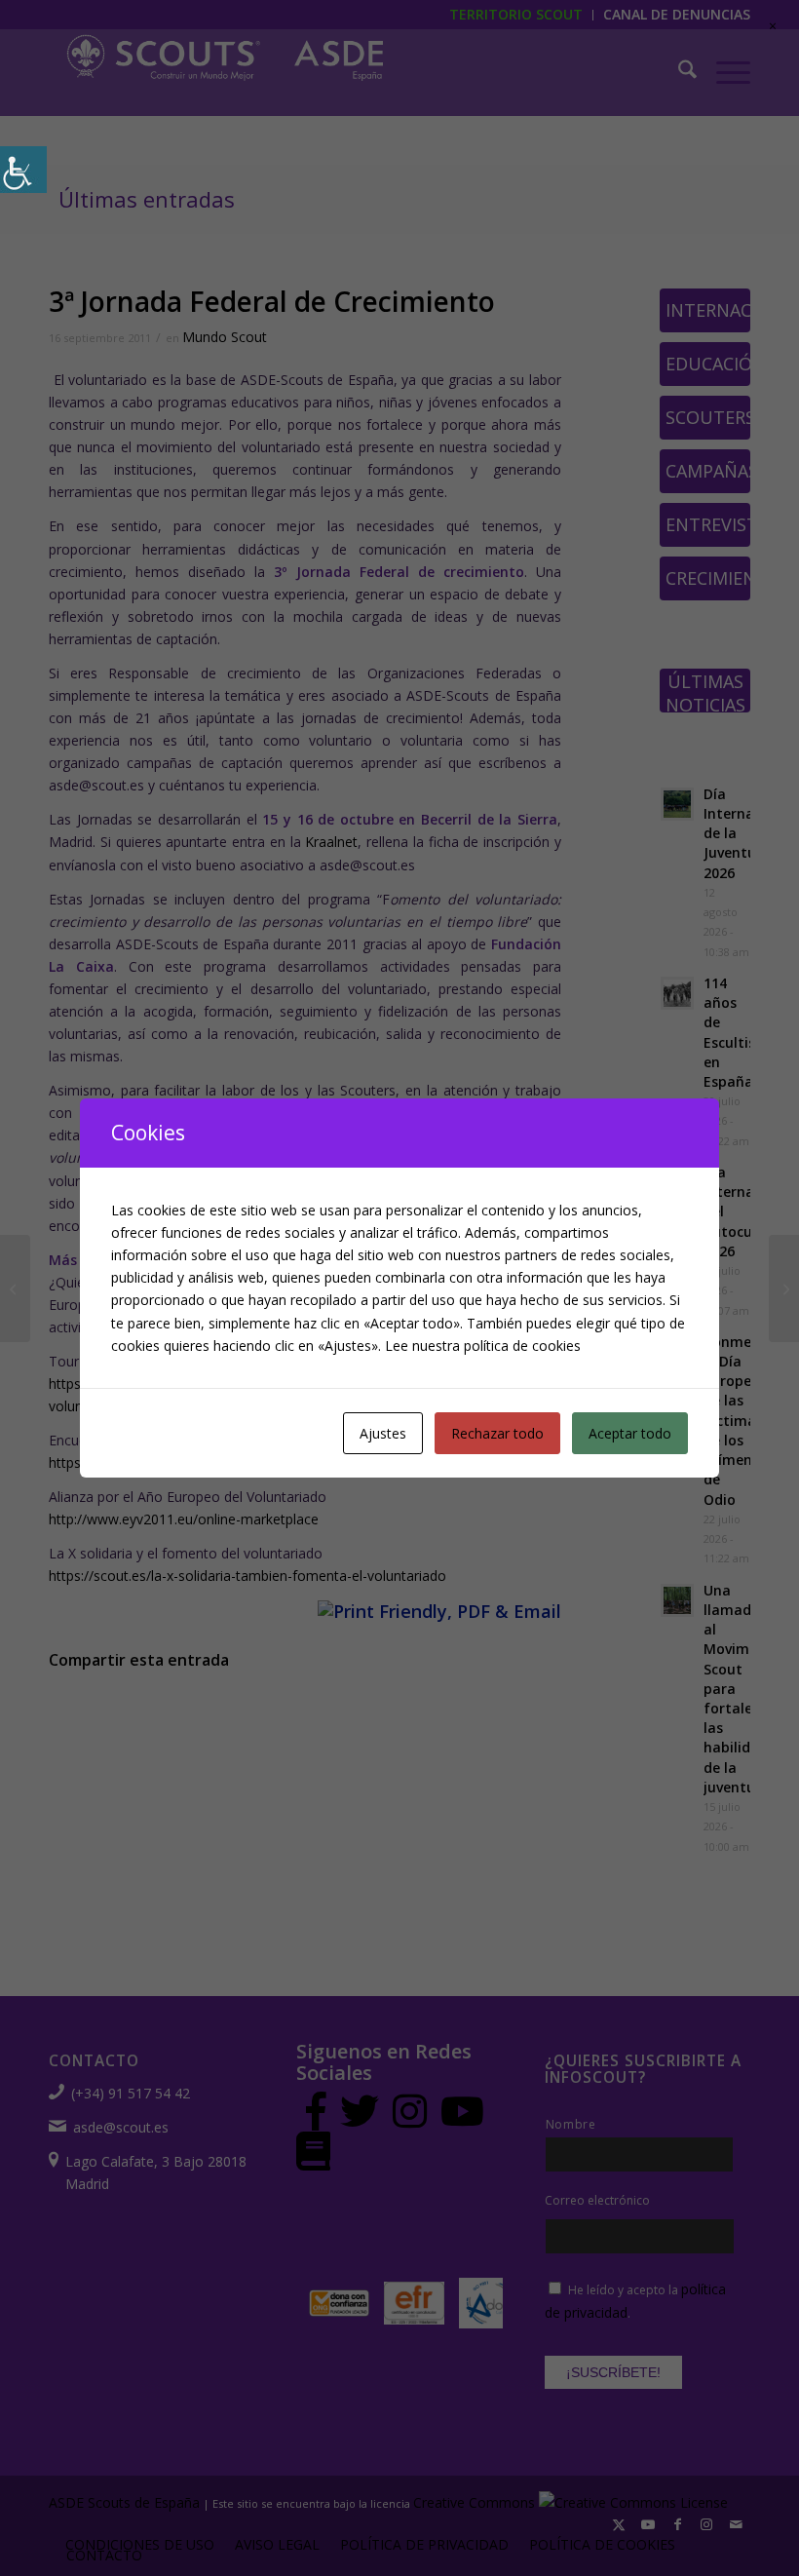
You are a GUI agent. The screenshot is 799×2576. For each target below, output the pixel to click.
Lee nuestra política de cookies (483, 1346)
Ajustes (383, 1433)
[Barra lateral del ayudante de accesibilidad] (23, 170)
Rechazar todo (497, 1433)
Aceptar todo (630, 1433)
